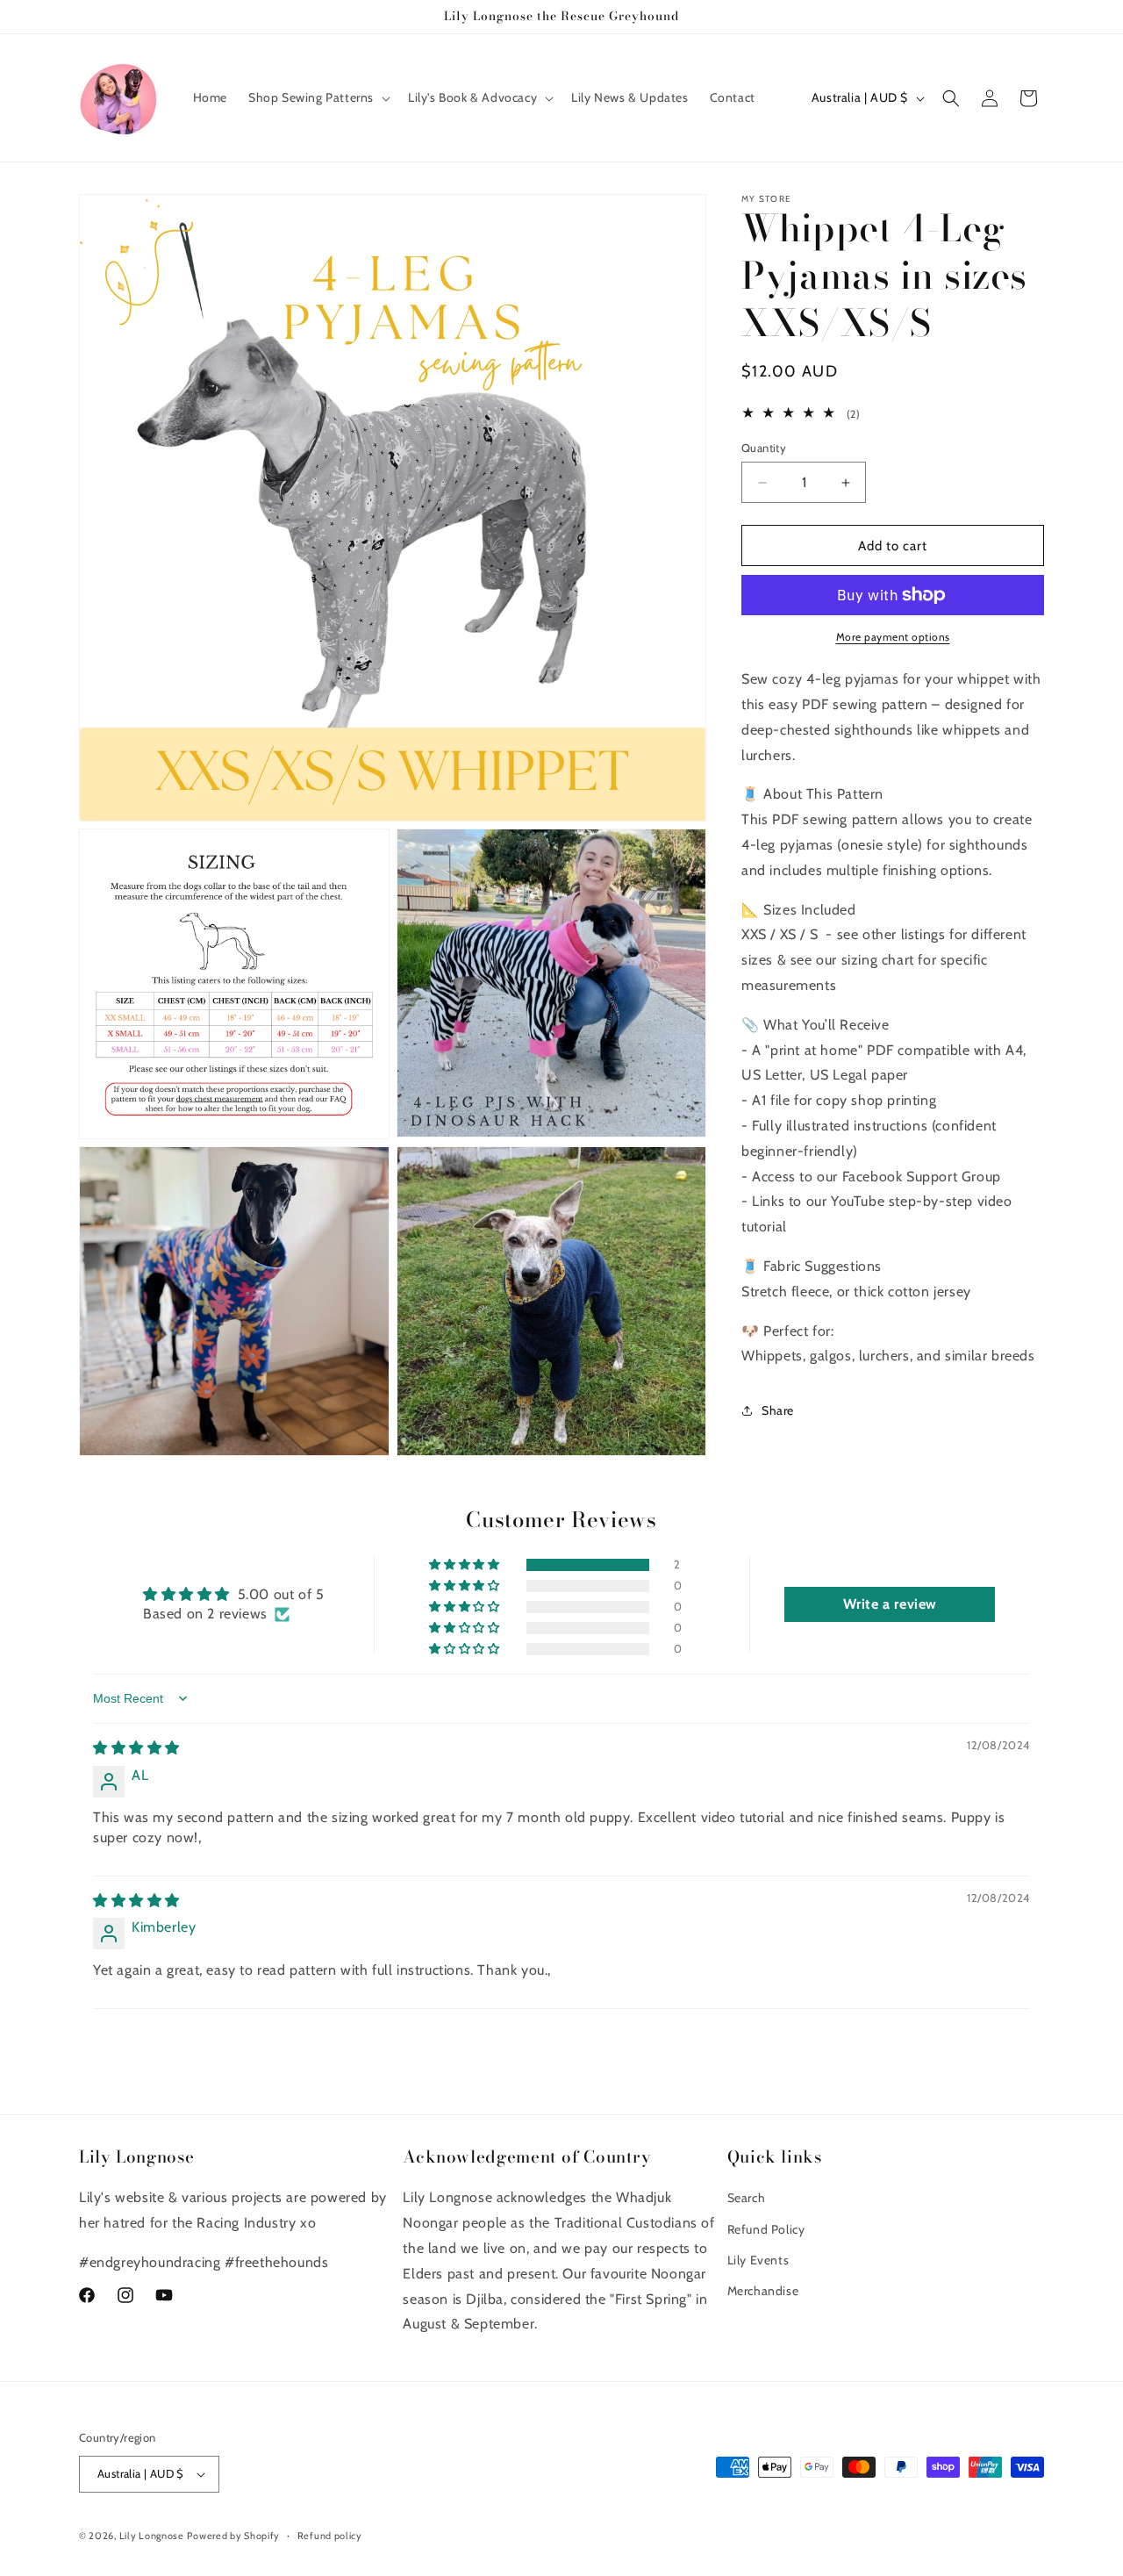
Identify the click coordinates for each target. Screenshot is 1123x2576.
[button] (318, 97)
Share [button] (778, 1410)
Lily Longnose (152, 2536)
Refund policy (330, 2535)
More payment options (893, 637)
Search (747, 2198)
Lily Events (758, 2260)
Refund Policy (766, 2229)
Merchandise (763, 2291)
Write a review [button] (890, 1604)
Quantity (764, 448)
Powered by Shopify (233, 2536)
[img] (136, 1748)
